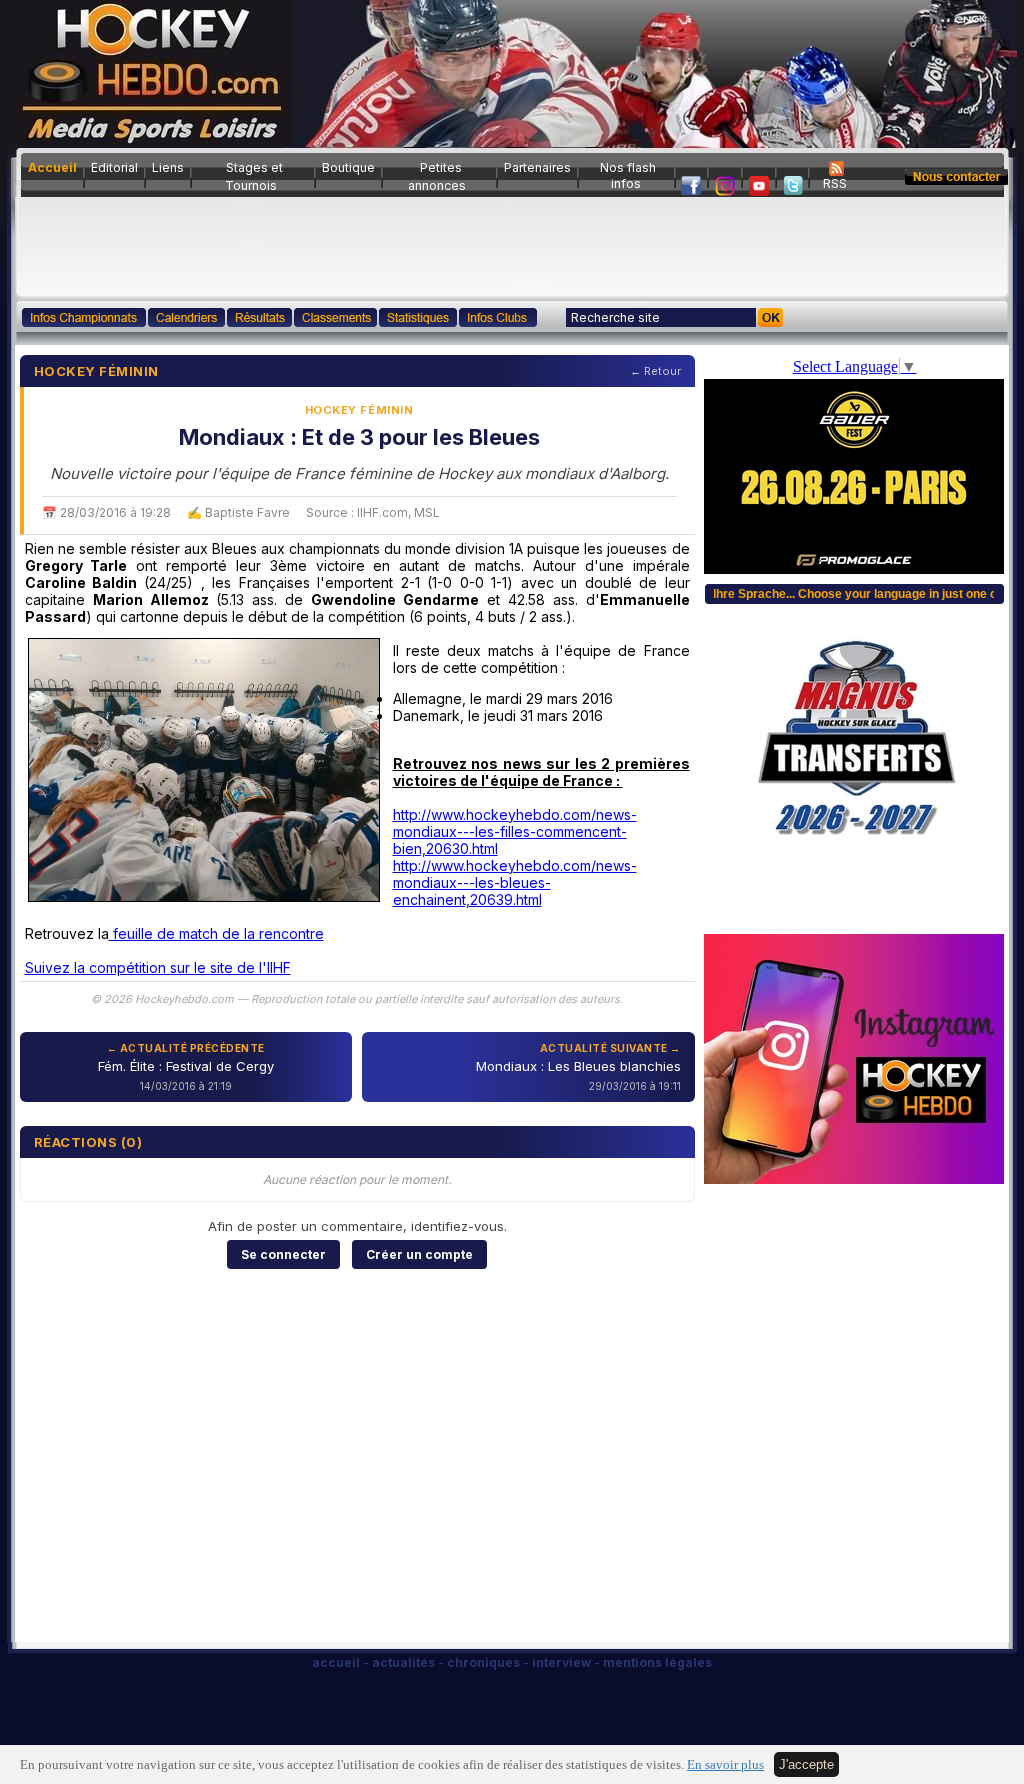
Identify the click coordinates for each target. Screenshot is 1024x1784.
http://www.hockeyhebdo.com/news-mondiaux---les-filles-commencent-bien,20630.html (515, 831)
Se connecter (283, 1254)
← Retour (655, 371)
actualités (403, 1662)
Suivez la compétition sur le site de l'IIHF (158, 967)
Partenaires (537, 167)
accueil (336, 1662)
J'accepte (806, 1764)
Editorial (114, 167)
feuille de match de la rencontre (216, 933)
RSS (835, 183)
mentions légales (657, 1662)
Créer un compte (419, 1254)
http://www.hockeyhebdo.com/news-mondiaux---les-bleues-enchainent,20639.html (515, 882)
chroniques (483, 1662)
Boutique (348, 167)
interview (561, 1662)
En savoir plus (725, 1765)
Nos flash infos (628, 175)
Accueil (52, 167)
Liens (168, 167)
